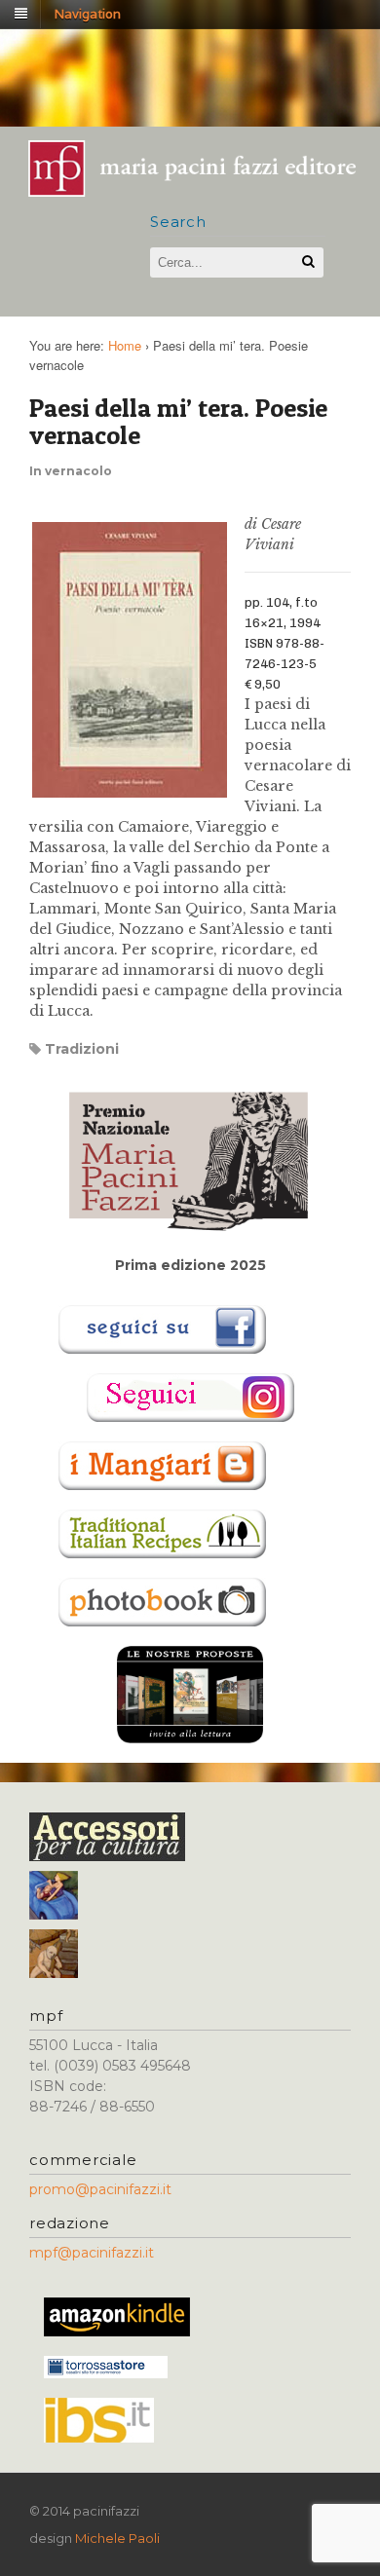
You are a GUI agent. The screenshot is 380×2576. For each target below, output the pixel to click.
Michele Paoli (117, 2538)
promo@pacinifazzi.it (100, 2189)
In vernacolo (71, 471)
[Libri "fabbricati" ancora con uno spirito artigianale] (202, 190)
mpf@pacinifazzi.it (92, 2253)
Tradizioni (82, 1049)
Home (125, 345)
